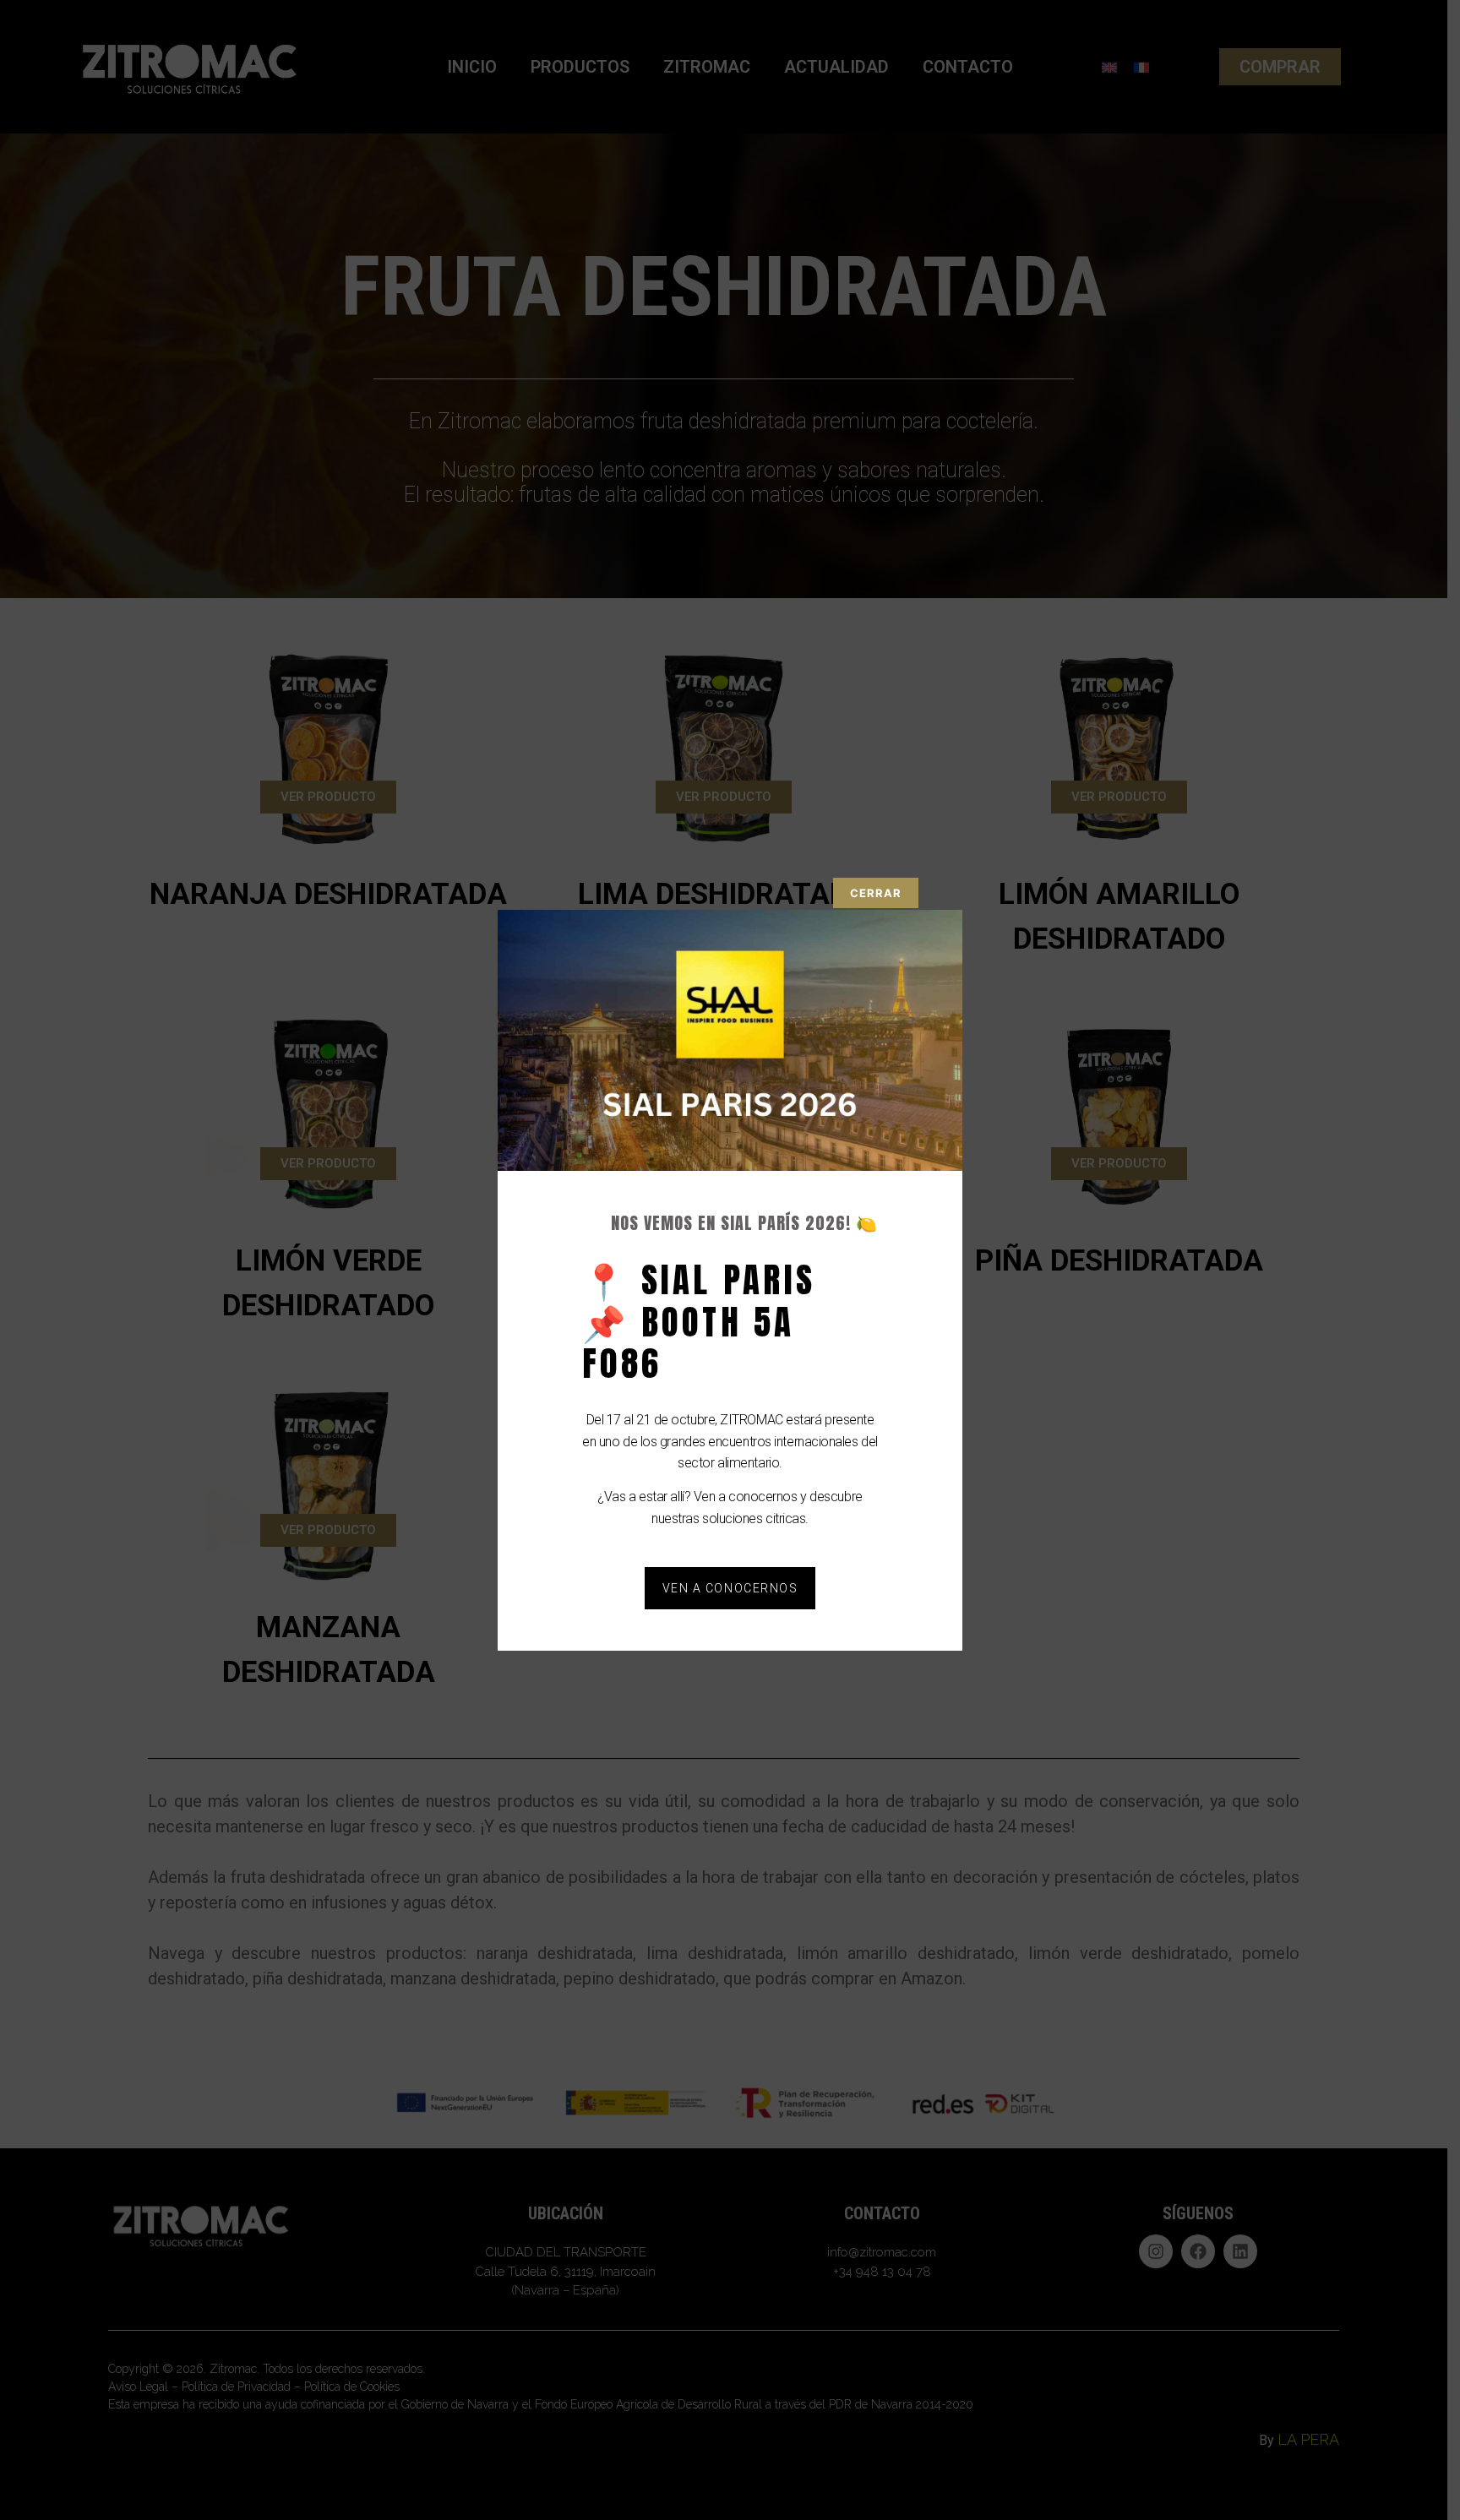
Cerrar (876, 893)
